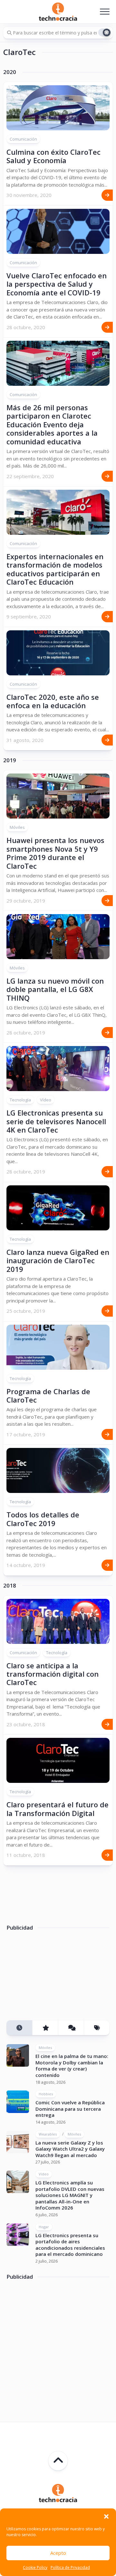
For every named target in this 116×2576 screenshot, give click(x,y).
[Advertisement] (55, 1978)
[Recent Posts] (19, 2028)
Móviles (17, 827)
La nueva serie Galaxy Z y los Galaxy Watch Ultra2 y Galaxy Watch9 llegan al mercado (70, 2149)
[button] (106, 2516)
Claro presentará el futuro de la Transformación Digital (58, 1809)
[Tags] (97, 2028)
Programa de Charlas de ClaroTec (48, 1395)
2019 (10, 760)
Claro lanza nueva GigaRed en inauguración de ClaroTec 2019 (58, 1260)
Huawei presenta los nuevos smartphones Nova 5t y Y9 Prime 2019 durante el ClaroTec (55, 853)
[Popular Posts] (45, 2028)
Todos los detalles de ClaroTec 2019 (43, 1519)
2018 (10, 1586)
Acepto (58, 2553)
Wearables (48, 2134)
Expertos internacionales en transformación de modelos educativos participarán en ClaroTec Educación (55, 569)
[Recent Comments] (71, 2028)
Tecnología (20, 1100)
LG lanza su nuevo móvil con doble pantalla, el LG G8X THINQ (55, 989)
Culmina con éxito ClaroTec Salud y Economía (53, 156)
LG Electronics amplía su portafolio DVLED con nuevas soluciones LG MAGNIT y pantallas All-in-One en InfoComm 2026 (70, 2195)
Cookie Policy (35, 2567)
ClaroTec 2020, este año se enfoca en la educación (53, 701)
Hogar (44, 2227)
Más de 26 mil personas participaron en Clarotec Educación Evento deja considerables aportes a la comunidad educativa (52, 424)
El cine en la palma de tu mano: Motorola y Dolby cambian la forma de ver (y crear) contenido (72, 2066)
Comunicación (23, 139)
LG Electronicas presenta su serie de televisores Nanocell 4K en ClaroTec (56, 1121)
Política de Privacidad (70, 2567)
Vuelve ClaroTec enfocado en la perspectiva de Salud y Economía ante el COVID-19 (57, 284)
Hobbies (46, 2094)
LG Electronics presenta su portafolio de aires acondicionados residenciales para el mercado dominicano (70, 2245)
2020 (10, 72)
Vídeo (46, 1100)
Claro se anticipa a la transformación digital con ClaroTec (53, 1674)
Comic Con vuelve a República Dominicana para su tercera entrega (70, 2109)
